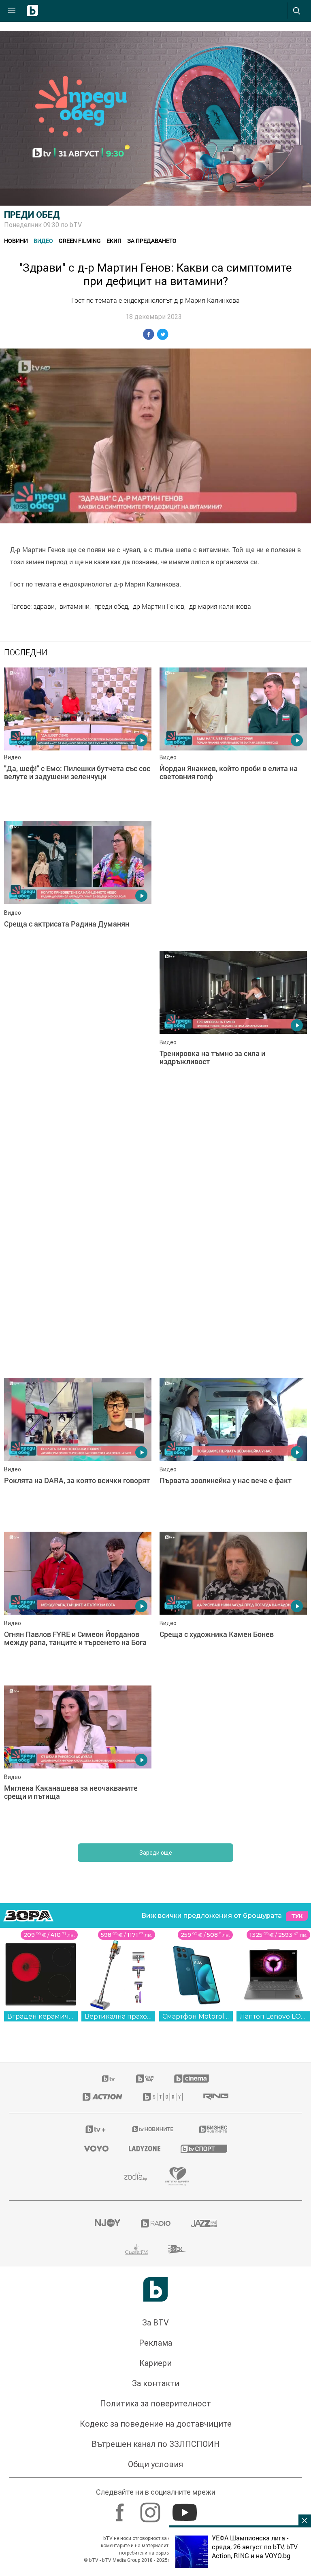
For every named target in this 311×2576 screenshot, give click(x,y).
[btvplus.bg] (96, 2129)
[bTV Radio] (156, 2223)
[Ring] (216, 2097)
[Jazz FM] (204, 2223)
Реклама (155, 2343)
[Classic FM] (136, 2249)
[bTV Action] (102, 2097)
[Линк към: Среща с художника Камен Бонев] (233, 1605)
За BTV (155, 2323)
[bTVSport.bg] (204, 2148)
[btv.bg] (109, 2079)
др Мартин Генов (159, 606)
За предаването (152, 241)
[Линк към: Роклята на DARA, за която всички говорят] (78, 1451)
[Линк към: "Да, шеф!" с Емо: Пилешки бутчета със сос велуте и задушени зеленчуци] (78, 740)
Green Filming (80, 241)
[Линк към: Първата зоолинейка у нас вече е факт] (233, 1451)
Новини (16, 241)
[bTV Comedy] (145, 2079)
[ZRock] (177, 2249)
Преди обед (32, 215)
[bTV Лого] (155, 2289)
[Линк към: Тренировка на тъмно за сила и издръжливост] (233, 1024)
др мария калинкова (220, 606)
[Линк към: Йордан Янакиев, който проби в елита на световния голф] (233, 740)
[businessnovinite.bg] (213, 2129)
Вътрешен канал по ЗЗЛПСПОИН (156, 2444)
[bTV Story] (163, 2097)
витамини (75, 606)
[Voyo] (96, 2149)
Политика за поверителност (155, 2404)
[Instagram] (151, 2508)
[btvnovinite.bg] (153, 2129)
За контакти (156, 2383)
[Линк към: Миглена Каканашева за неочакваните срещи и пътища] (78, 1758)
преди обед (111, 606)
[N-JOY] (107, 2223)
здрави (44, 606)
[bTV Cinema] (192, 2079)
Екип (114, 241)
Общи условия (155, 2464)
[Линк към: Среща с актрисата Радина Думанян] (78, 894)
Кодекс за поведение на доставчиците (156, 2424)
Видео (43, 241)
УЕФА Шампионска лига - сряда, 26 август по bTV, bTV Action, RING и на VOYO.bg (255, 2547)
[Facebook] (121, 2508)
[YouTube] (186, 2508)
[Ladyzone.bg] (145, 2149)
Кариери (155, 2363)
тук (297, 1916)
